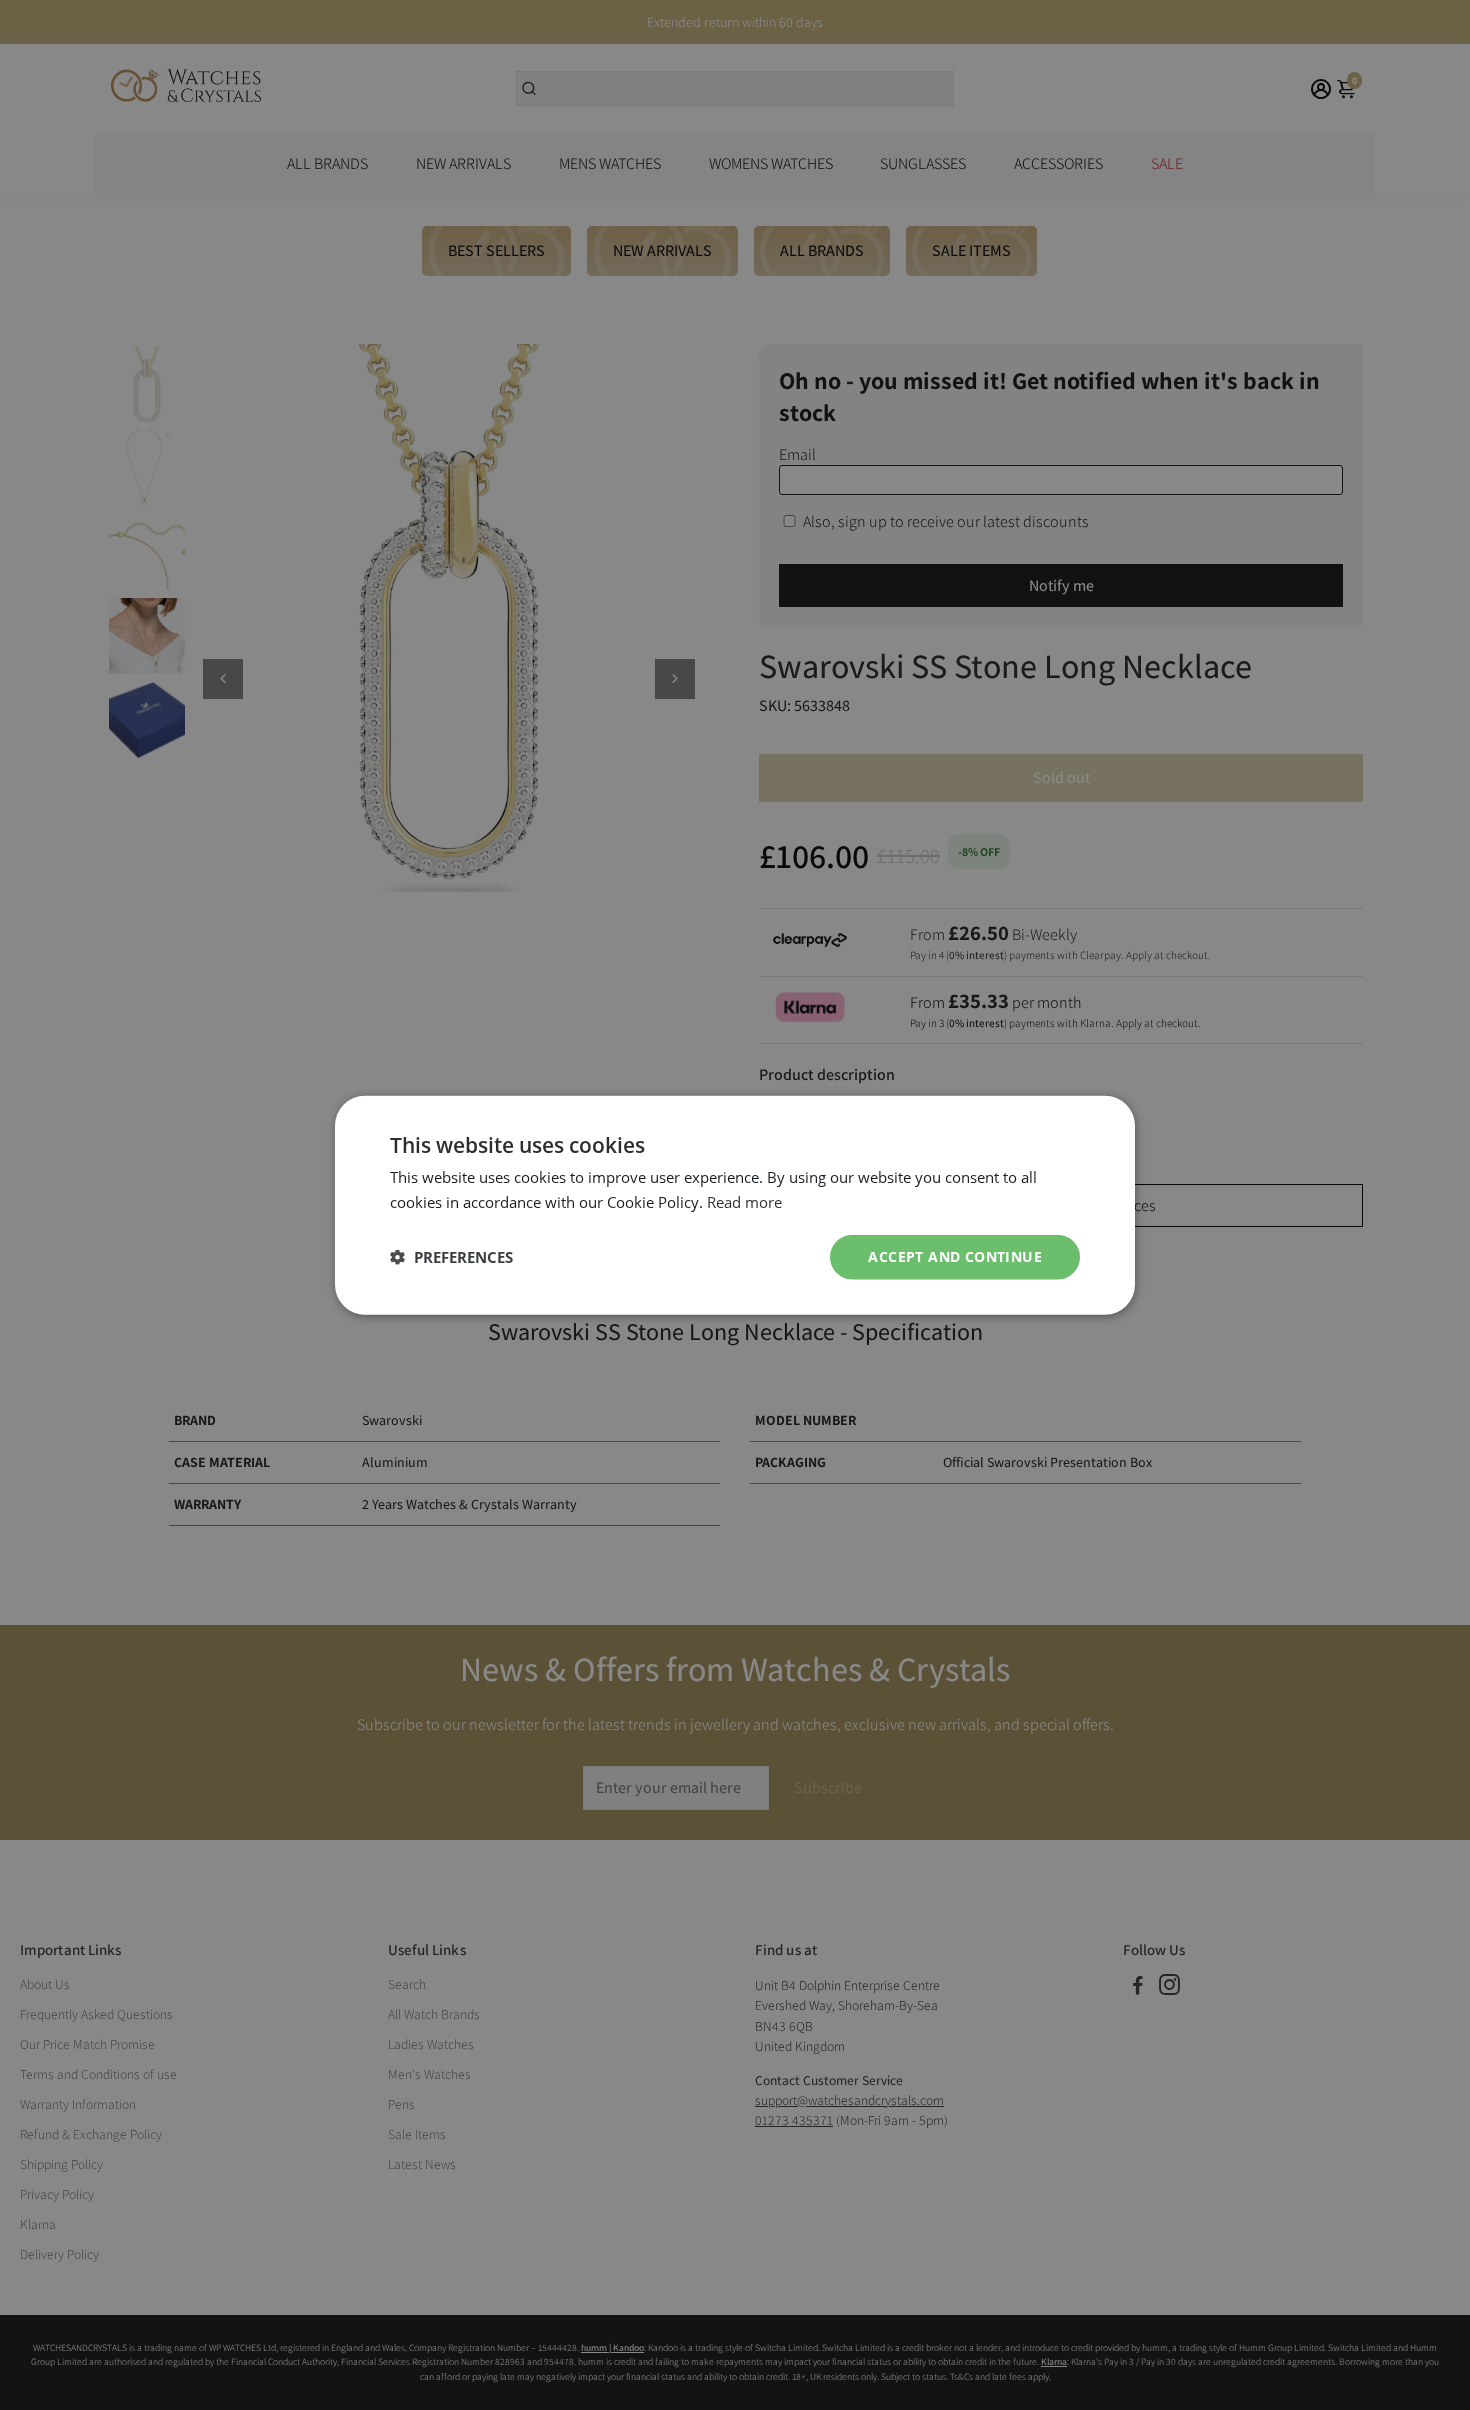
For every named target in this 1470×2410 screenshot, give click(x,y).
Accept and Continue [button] (955, 1256)
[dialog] (735, 1205)
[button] (451, 1257)
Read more (744, 1202)
